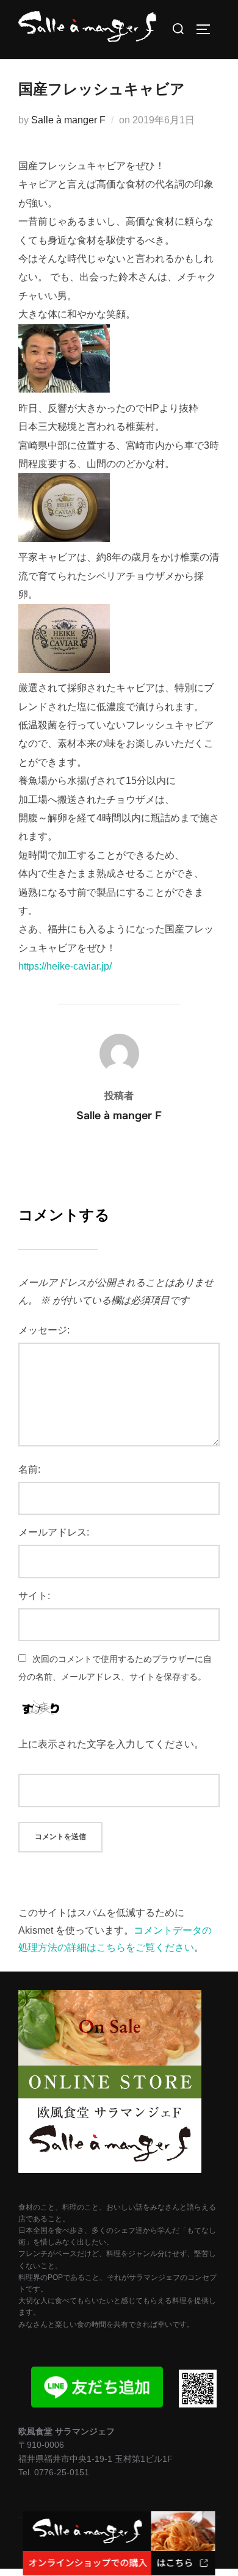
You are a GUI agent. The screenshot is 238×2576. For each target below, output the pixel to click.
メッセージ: (44, 1330)
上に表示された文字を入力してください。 (111, 1744)
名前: (29, 1469)
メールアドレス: (54, 1532)
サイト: (34, 1596)
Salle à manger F (68, 120)
